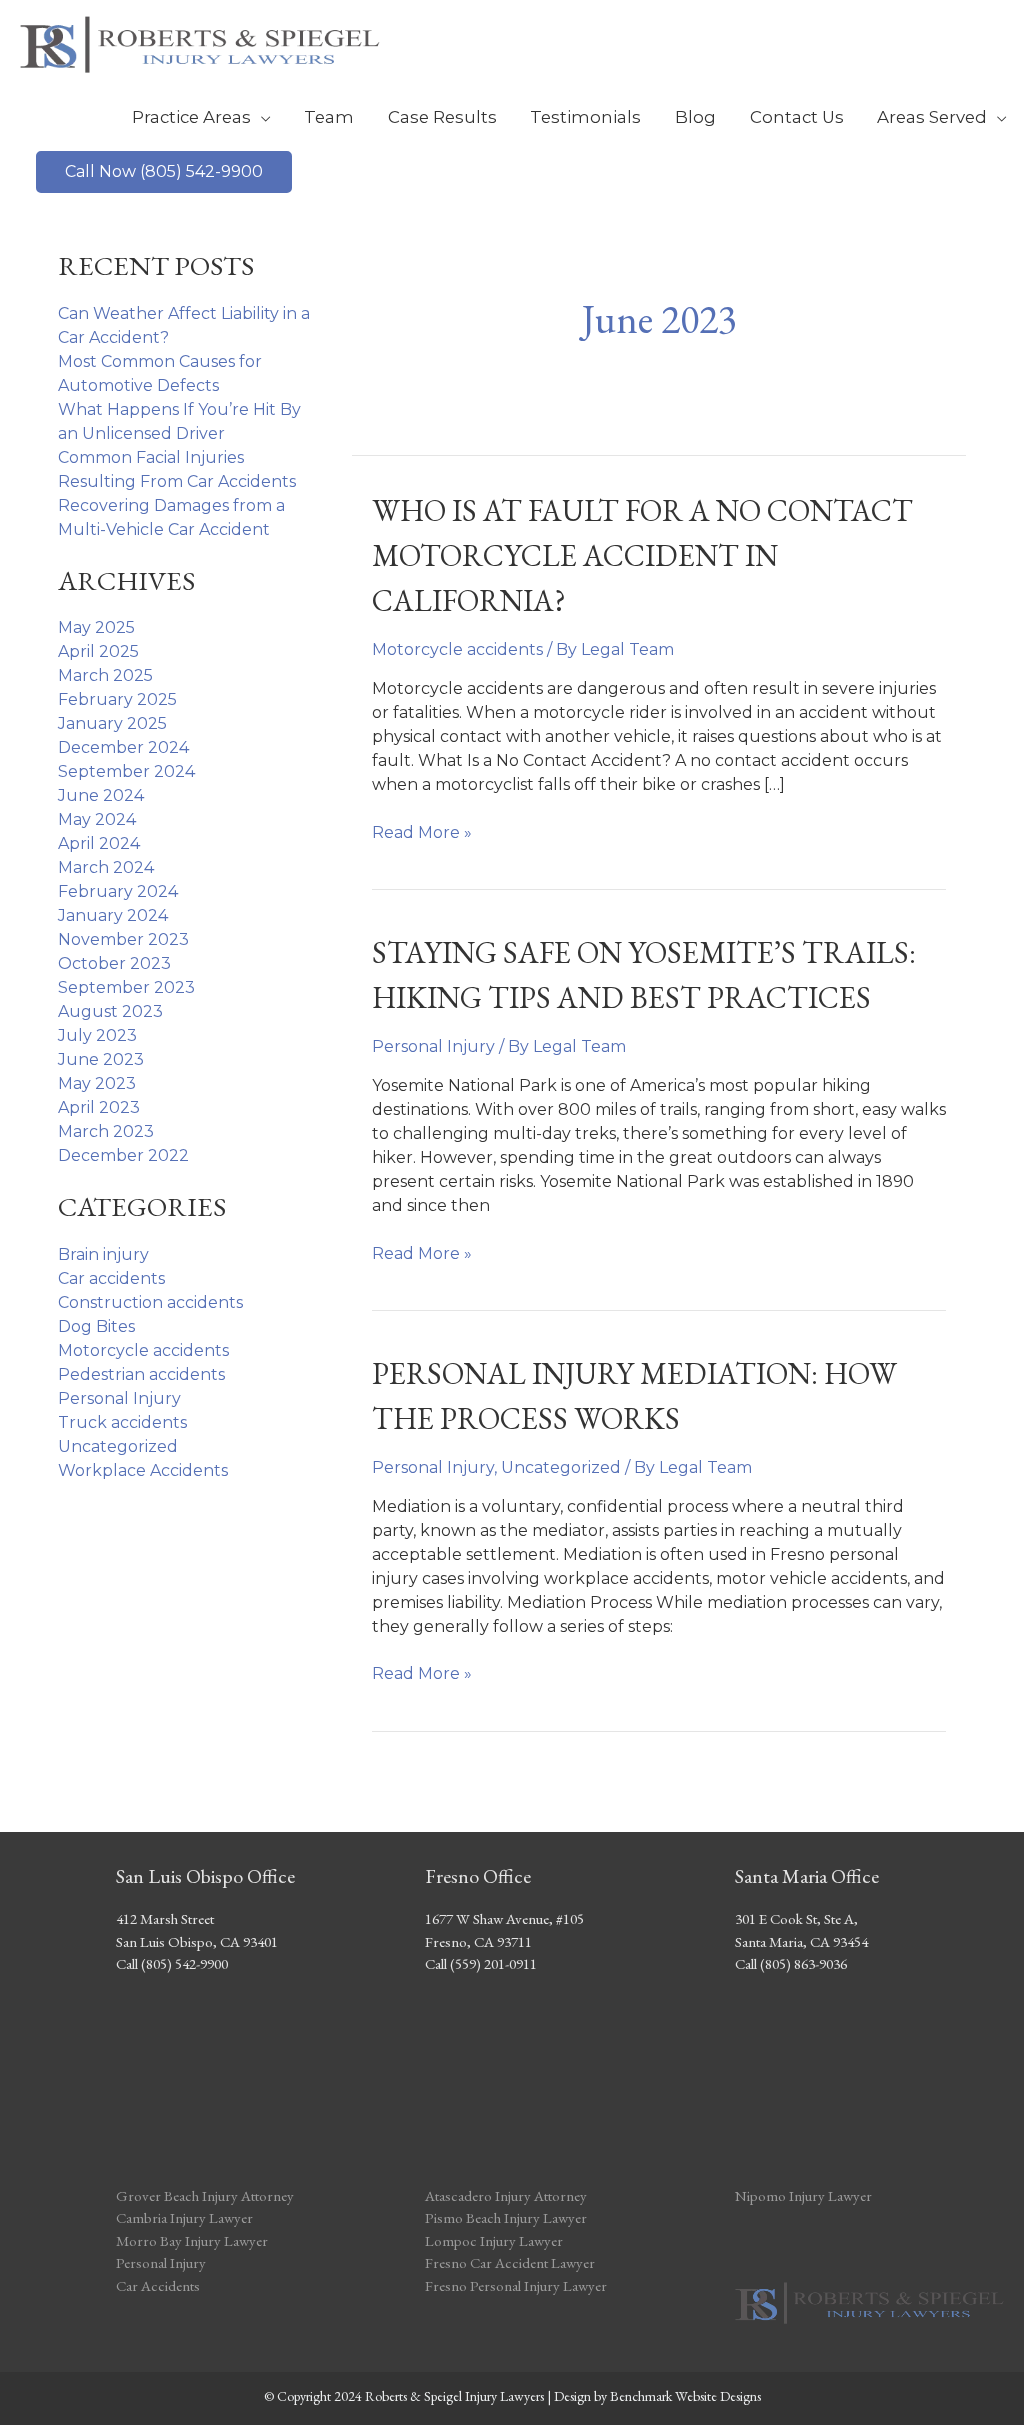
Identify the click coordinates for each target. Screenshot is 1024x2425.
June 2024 (101, 795)
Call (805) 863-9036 (791, 1963)
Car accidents (111, 1278)
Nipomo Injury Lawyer (803, 2195)
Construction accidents (150, 1302)
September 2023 (126, 987)
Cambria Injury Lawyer (184, 2217)
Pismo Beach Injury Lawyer (506, 2217)
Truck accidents (122, 1422)
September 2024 (126, 771)
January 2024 (113, 915)
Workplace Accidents (143, 1470)
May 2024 (97, 819)
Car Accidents (158, 2285)
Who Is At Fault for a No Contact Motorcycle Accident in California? (642, 555)
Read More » (422, 833)
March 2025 (105, 675)
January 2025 (112, 723)
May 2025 (96, 627)
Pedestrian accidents (141, 1374)
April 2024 (99, 843)
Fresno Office (478, 1876)
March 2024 (106, 867)
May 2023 (97, 1083)
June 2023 (101, 1059)
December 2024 (123, 747)
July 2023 (97, 1035)
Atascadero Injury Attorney (506, 2195)
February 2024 (118, 891)
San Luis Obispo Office (205, 1876)
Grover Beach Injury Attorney (205, 2195)
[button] (164, 172)
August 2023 (110, 1011)
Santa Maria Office (807, 1876)
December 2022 (123, 1155)
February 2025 (117, 699)
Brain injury (103, 1254)
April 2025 (98, 651)
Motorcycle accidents (143, 1350)
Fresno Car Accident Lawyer (510, 2262)
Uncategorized (118, 1446)
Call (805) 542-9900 (172, 1963)
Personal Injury (119, 1398)
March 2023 (106, 1131)
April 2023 (99, 1107)
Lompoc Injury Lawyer (495, 2240)
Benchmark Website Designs (685, 2396)
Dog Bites (96, 1326)
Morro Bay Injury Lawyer (192, 2240)
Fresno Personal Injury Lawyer (516, 2285)
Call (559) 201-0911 (481, 1963)
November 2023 (123, 939)
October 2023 (114, 963)
